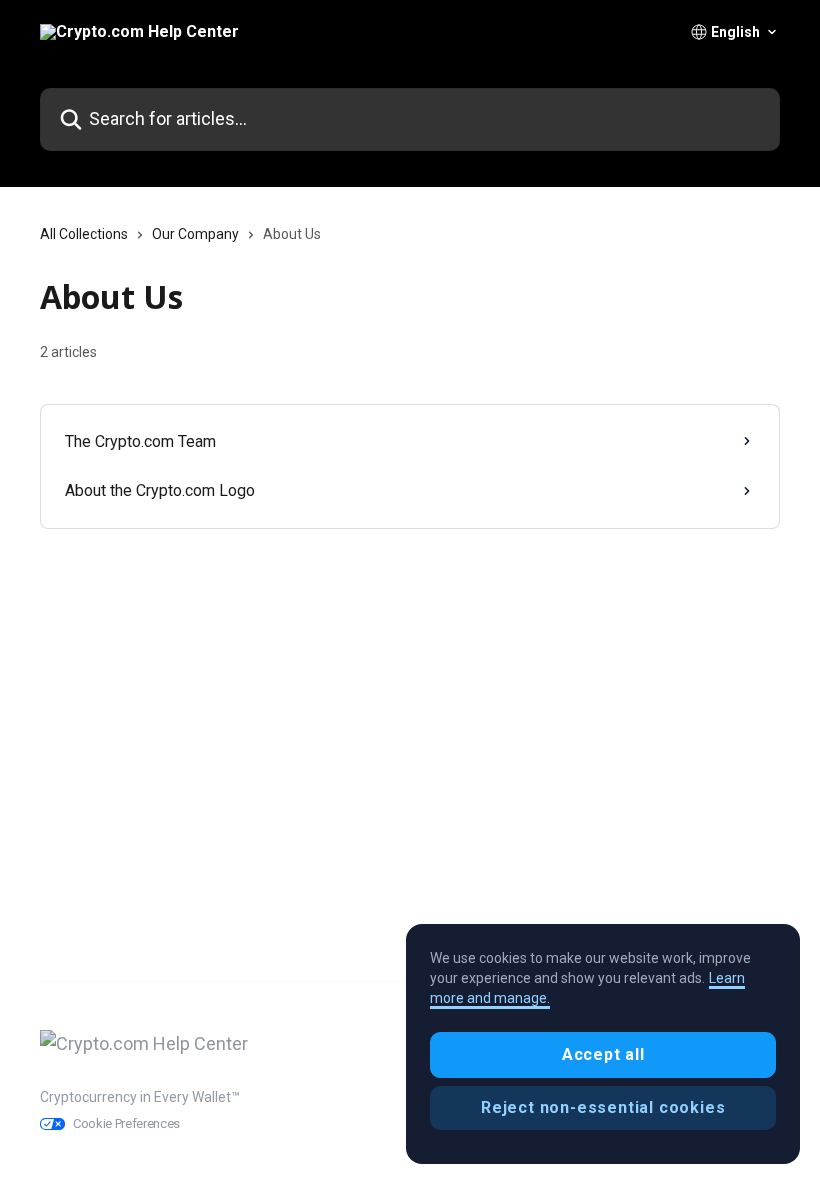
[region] (603, 1044)
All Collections (84, 234)
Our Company (195, 234)
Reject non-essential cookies (603, 1107)
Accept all (603, 1054)
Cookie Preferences (126, 1123)
